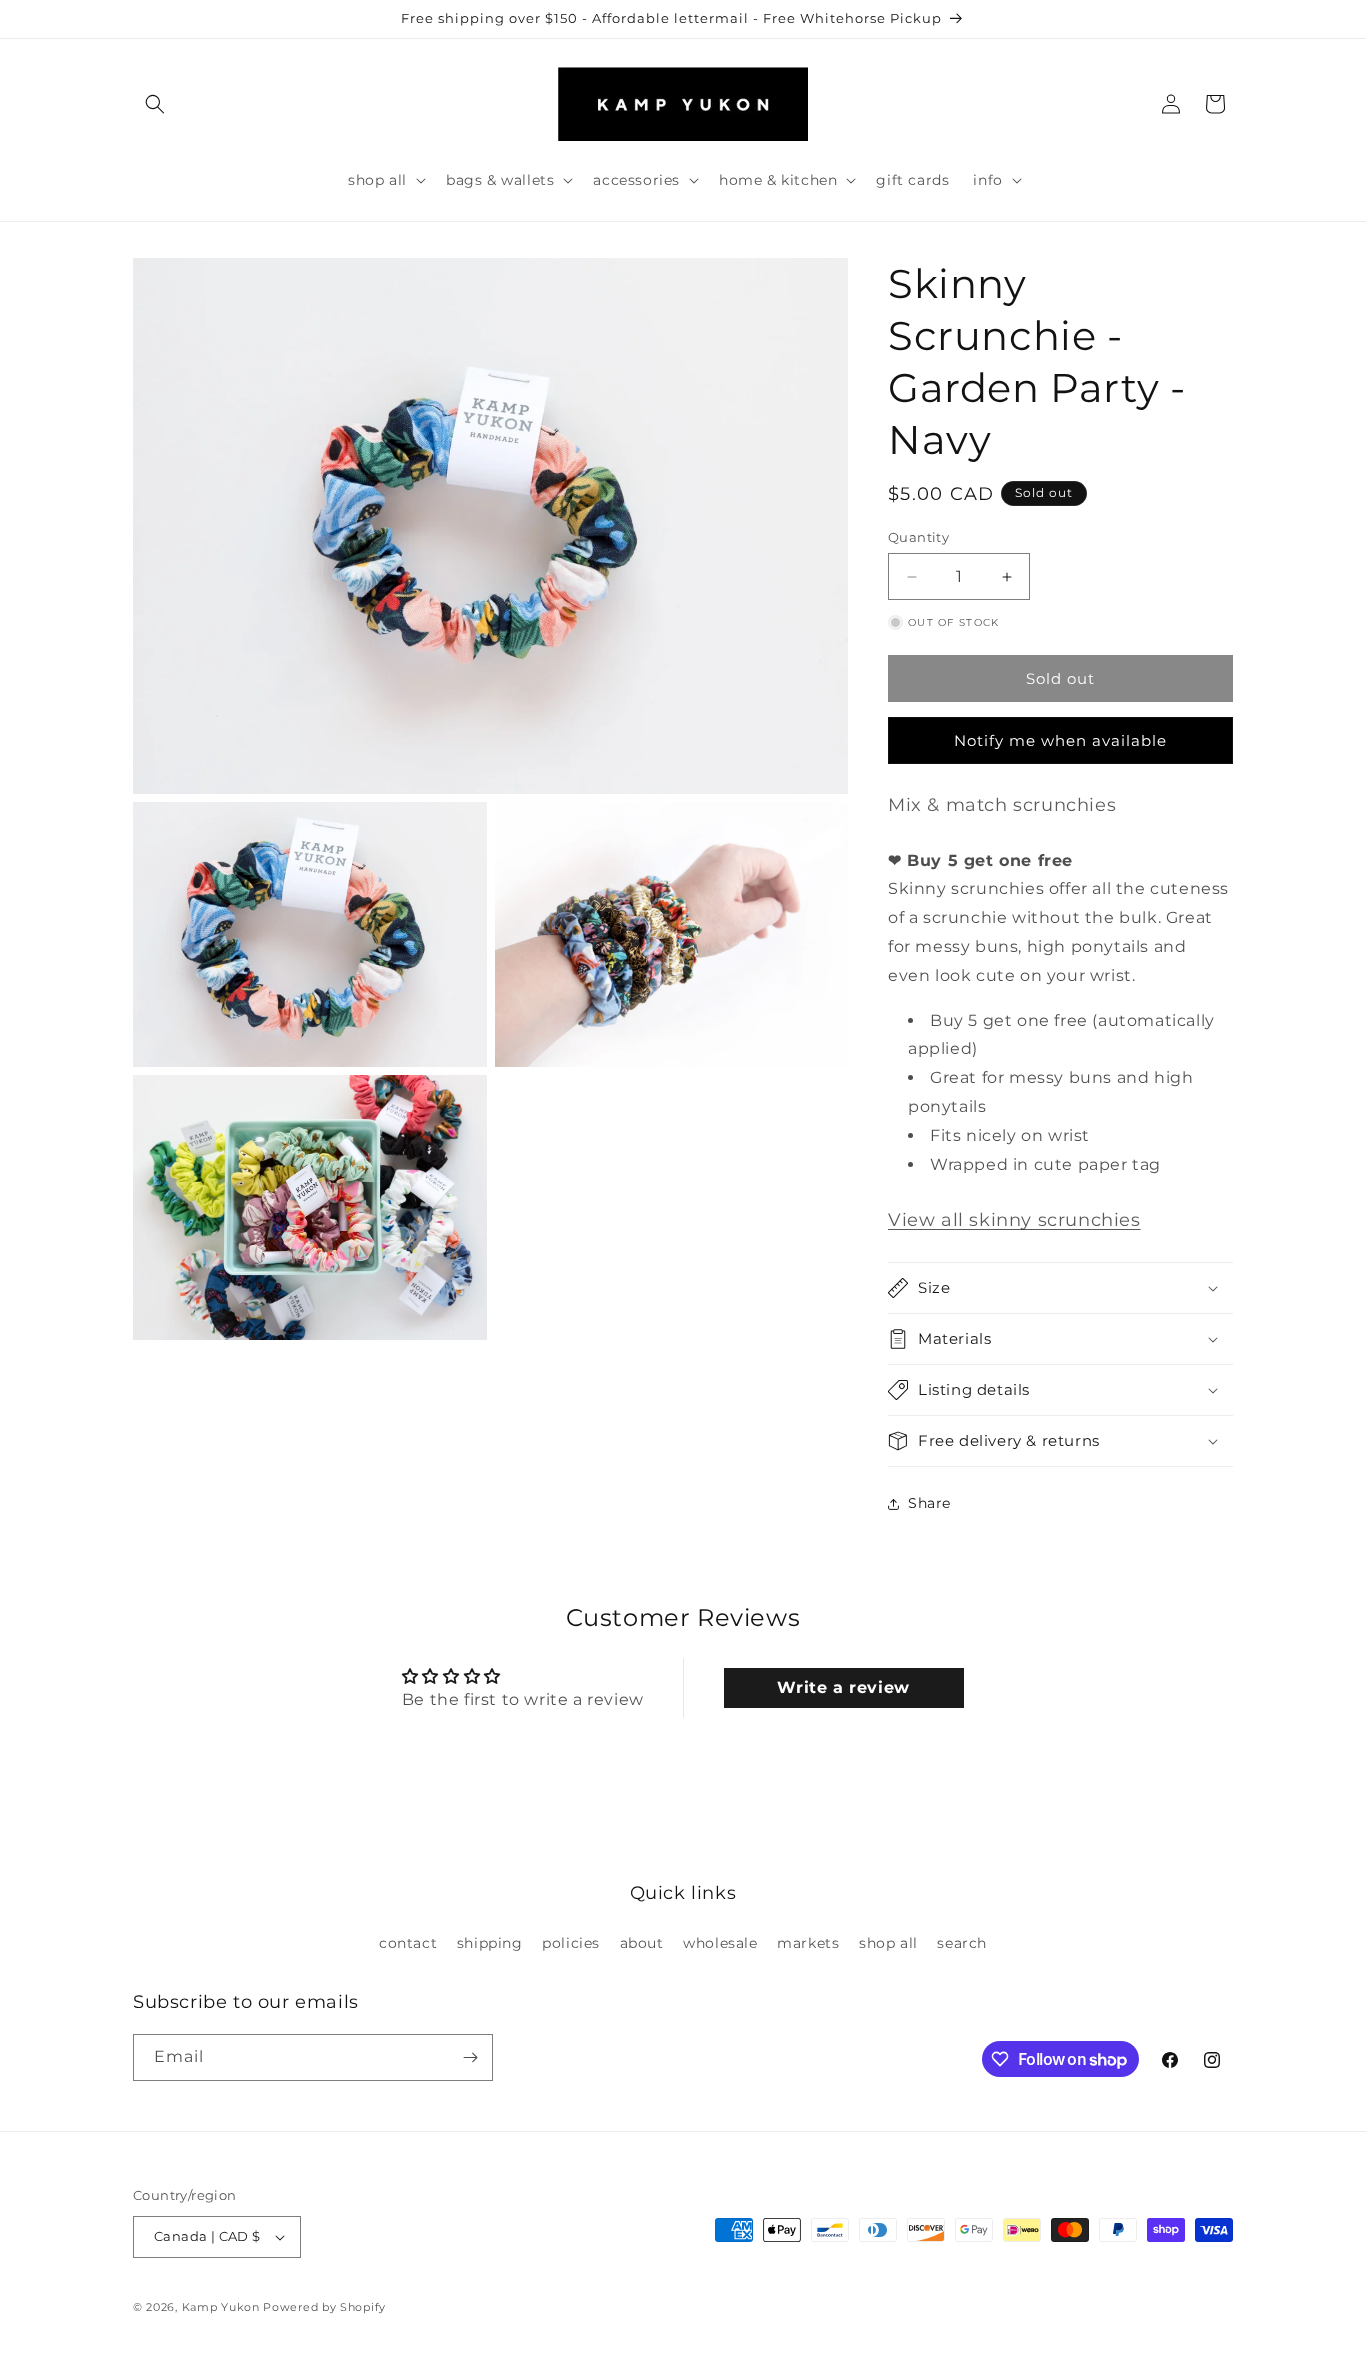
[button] (155, 104)
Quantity (918, 537)
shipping (490, 1943)
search (962, 1943)
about (642, 1943)
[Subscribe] (470, 2057)
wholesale (720, 1943)
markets (808, 1943)
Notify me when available (1060, 740)
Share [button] (929, 1503)
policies (571, 1943)
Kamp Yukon (221, 2307)
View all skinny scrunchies (1014, 1220)
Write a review (843, 1687)
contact (408, 1943)
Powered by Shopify (324, 2307)
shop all (888, 1943)
